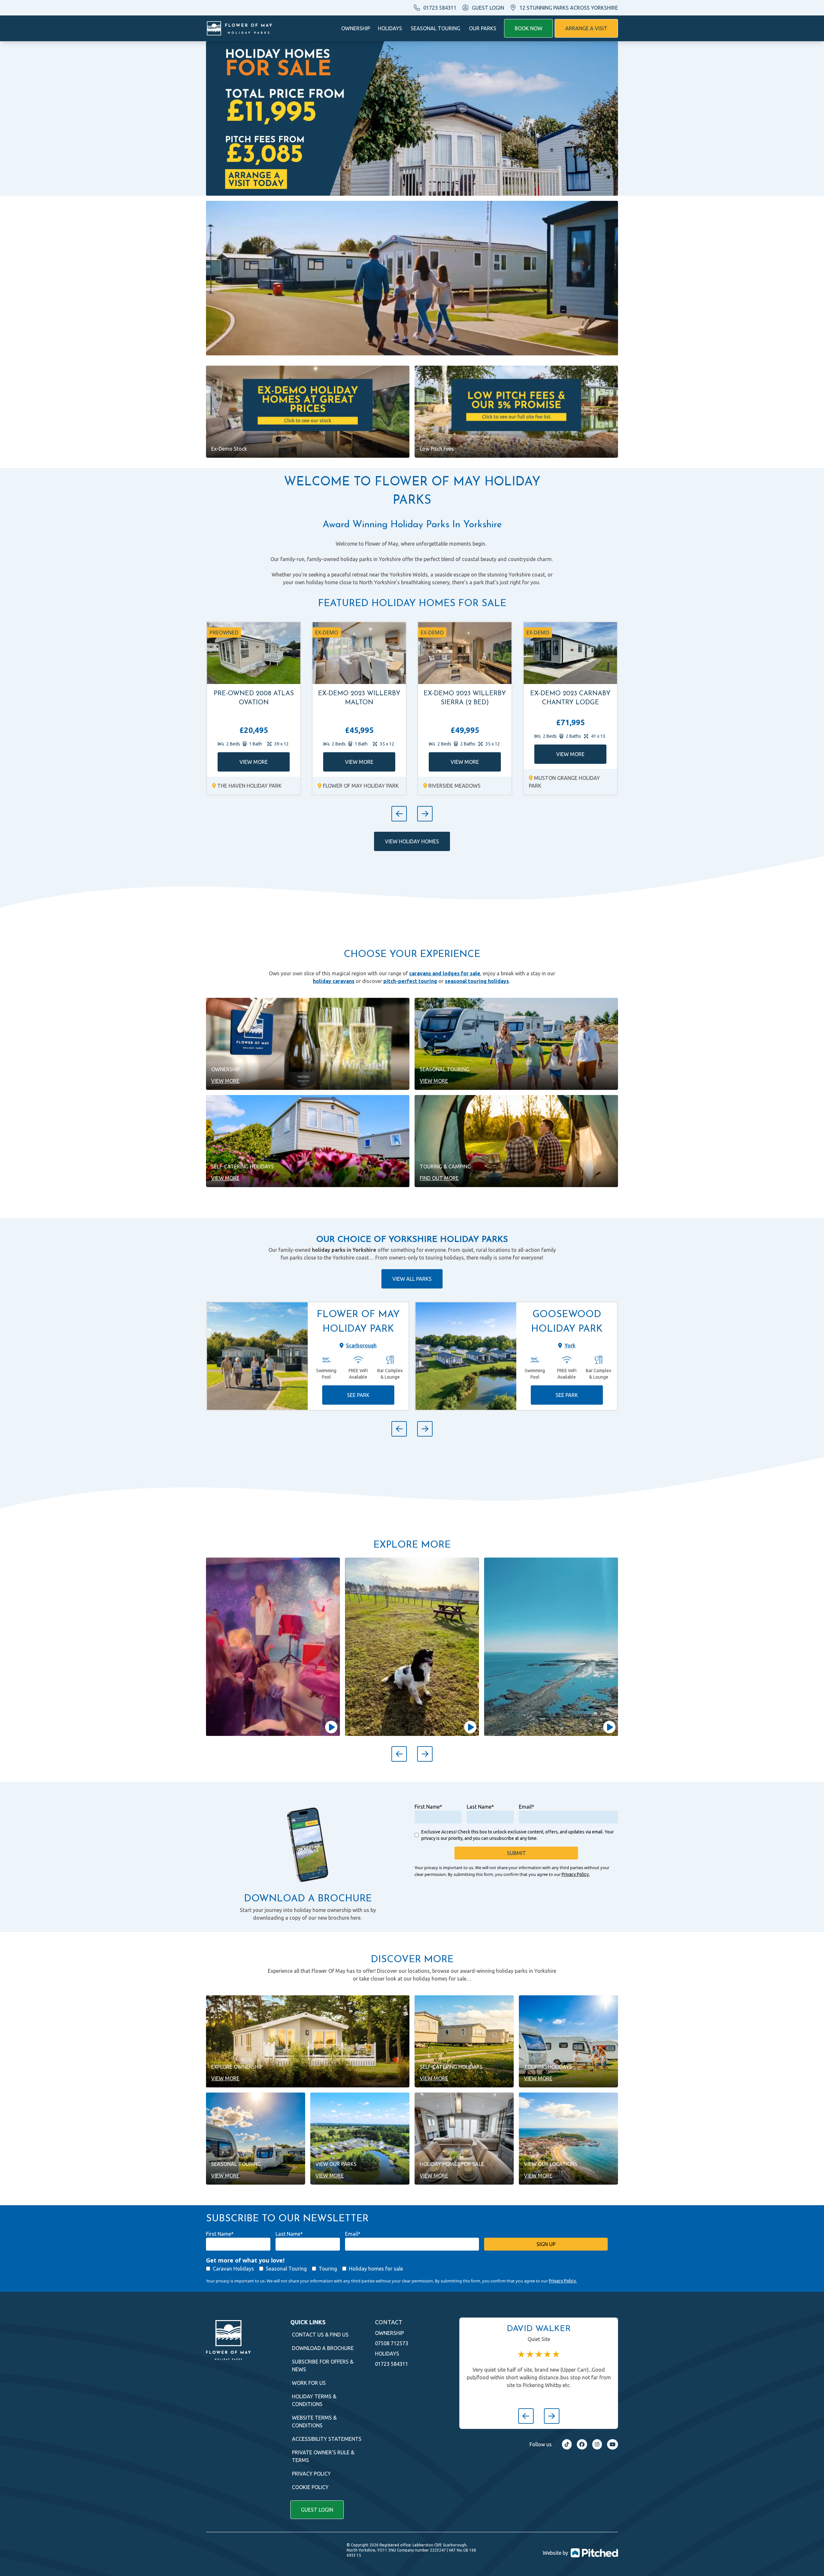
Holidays (390, 28)
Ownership (356, 28)
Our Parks (483, 28)
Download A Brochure (323, 2348)
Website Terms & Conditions (314, 2421)
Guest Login (317, 2510)
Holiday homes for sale (376, 2269)
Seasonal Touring (435, 28)
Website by (555, 2553)
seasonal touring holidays (477, 981)
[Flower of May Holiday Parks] (239, 28)
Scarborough (361, 1345)
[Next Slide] (425, 814)
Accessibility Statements (327, 2439)
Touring (328, 2269)
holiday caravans (334, 981)
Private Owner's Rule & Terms (323, 2456)
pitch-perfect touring (410, 981)
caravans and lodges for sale (445, 973)
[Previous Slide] (399, 814)
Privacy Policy (311, 2474)
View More (254, 762)
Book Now (529, 28)
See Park (358, 1395)
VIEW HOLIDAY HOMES (412, 841)
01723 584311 (440, 8)
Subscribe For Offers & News (323, 2365)
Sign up (546, 2244)
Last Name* (480, 1807)
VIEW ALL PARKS (412, 1279)
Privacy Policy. (576, 1874)
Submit (516, 1853)
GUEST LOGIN (488, 8)
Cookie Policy (310, 2487)
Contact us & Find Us (320, 2335)
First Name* (428, 1807)
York (570, 1345)
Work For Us (309, 2383)
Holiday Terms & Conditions (314, 2400)
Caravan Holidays (233, 2269)
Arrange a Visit (586, 28)
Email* (527, 1807)
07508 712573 (392, 2343)
